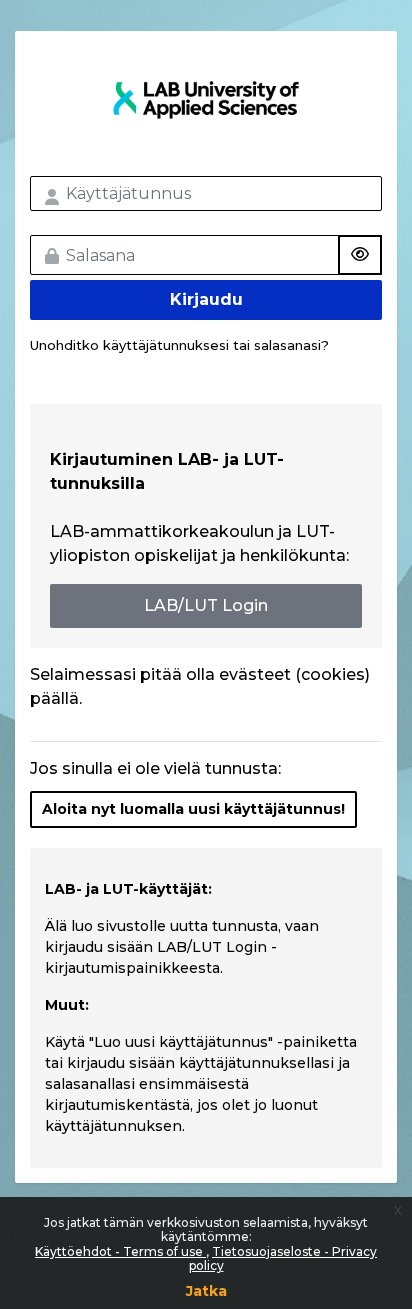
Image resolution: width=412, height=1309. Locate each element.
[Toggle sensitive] (360, 255)
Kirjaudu (206, 299)
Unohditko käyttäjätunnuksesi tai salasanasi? (179, 345)
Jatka (206, 1291)
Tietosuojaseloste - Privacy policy (283, 1258)
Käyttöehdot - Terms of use (120, 1251)
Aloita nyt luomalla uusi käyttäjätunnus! (193, 809)
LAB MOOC (206, 100)
